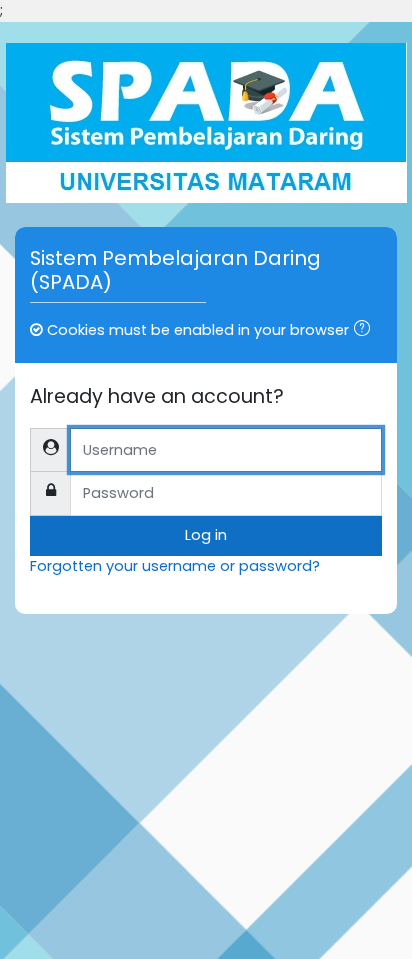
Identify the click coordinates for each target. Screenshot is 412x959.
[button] (366, 331)
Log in (206, 535)
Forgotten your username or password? (175, 566)
